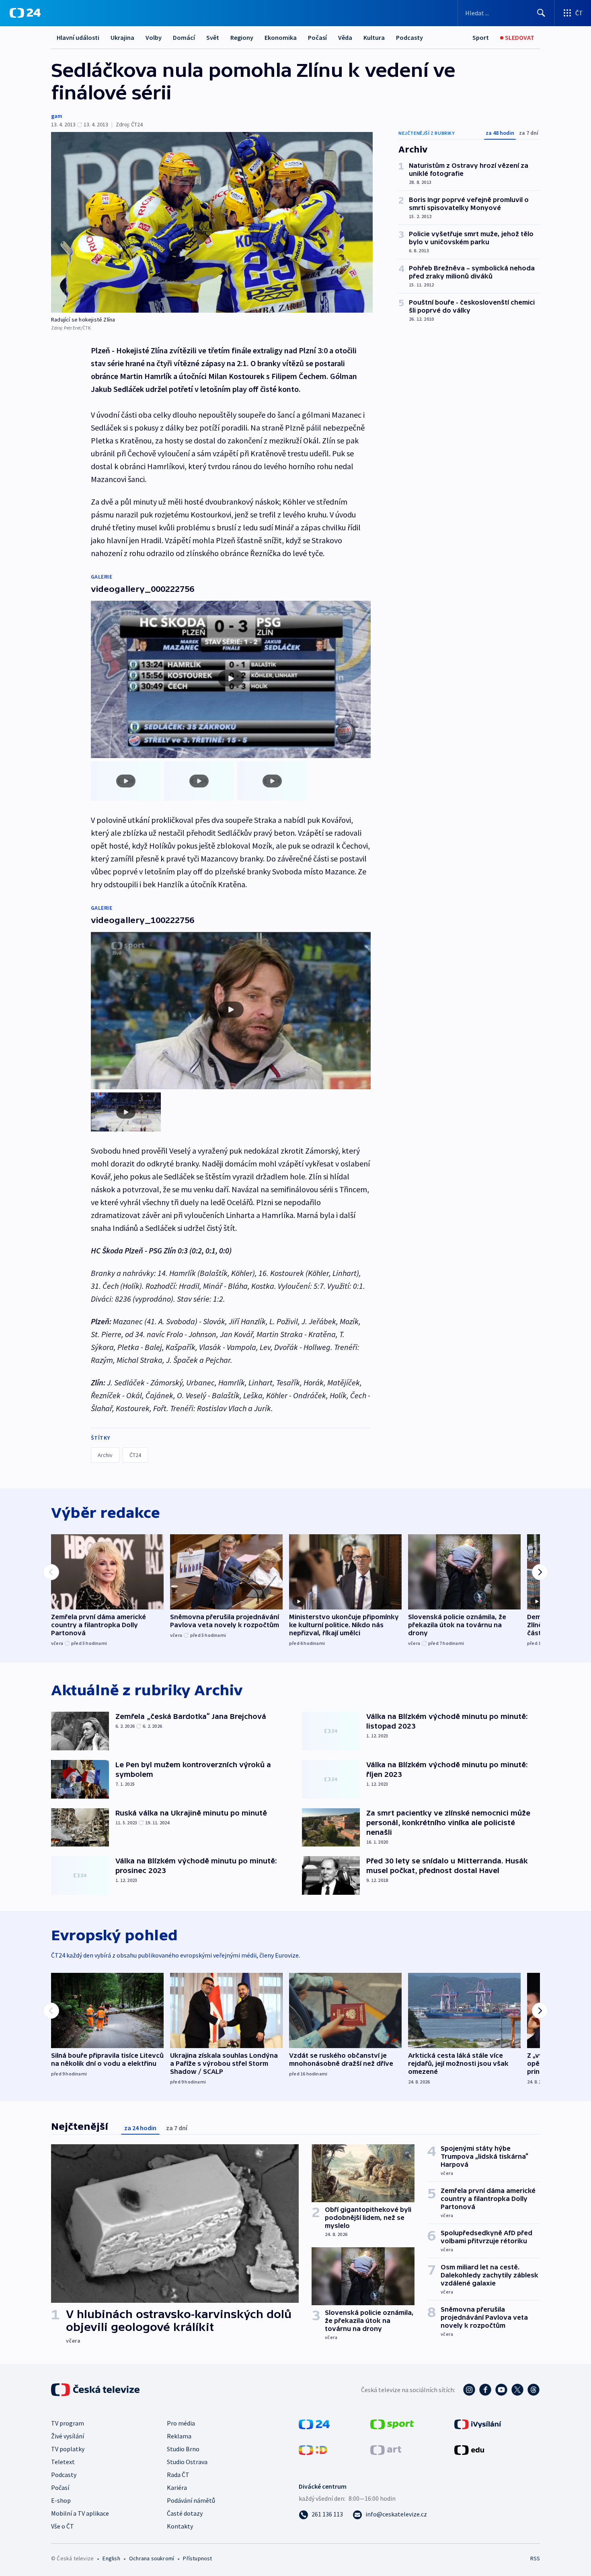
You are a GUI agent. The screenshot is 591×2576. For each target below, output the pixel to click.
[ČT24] (25, 13)
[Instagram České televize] (469, 2390)
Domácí (184, 37)
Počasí (317, 37)
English (111, 2558)
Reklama (179, 2436)
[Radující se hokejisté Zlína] (212, 222)
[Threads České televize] (534, 2390)
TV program (68, 2423)
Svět (213, 37)
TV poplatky (68, 2449)
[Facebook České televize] (485, 2390)
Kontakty (180, 2526)
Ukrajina (122, 37)
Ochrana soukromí (152, 2558)
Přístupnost (197, 2558)
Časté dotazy (185, 2513)
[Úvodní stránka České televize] (96, 2390)
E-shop (61, 2500)
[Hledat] (541, 13)
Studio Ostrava (187, 2462)
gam (57, 116)
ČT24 (135, 1455)
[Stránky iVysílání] (478, 2424)
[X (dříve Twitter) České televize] (517, 2390)
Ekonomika (281, 37)
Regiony (242, 37)
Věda (345, 37)
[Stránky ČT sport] (392, 2424)
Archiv (105, 1455)
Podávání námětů (191, 2500)
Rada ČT (178, 2475)
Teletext (63, 2462)
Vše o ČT (63, 2526)
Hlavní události (78, 37)
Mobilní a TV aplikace (80, 2513)
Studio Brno (183, 2449)
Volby (154, 37)
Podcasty (409, 37)
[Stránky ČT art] (386, 2449)
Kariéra (177, 2487)
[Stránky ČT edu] (469, 2449)
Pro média (181, 2423)
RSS (535, 2558)
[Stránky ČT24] (314, 2424)
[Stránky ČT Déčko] (313, 2449)
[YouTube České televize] (501, 2390)
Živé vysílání (68, 2436)
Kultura (374, 37)
